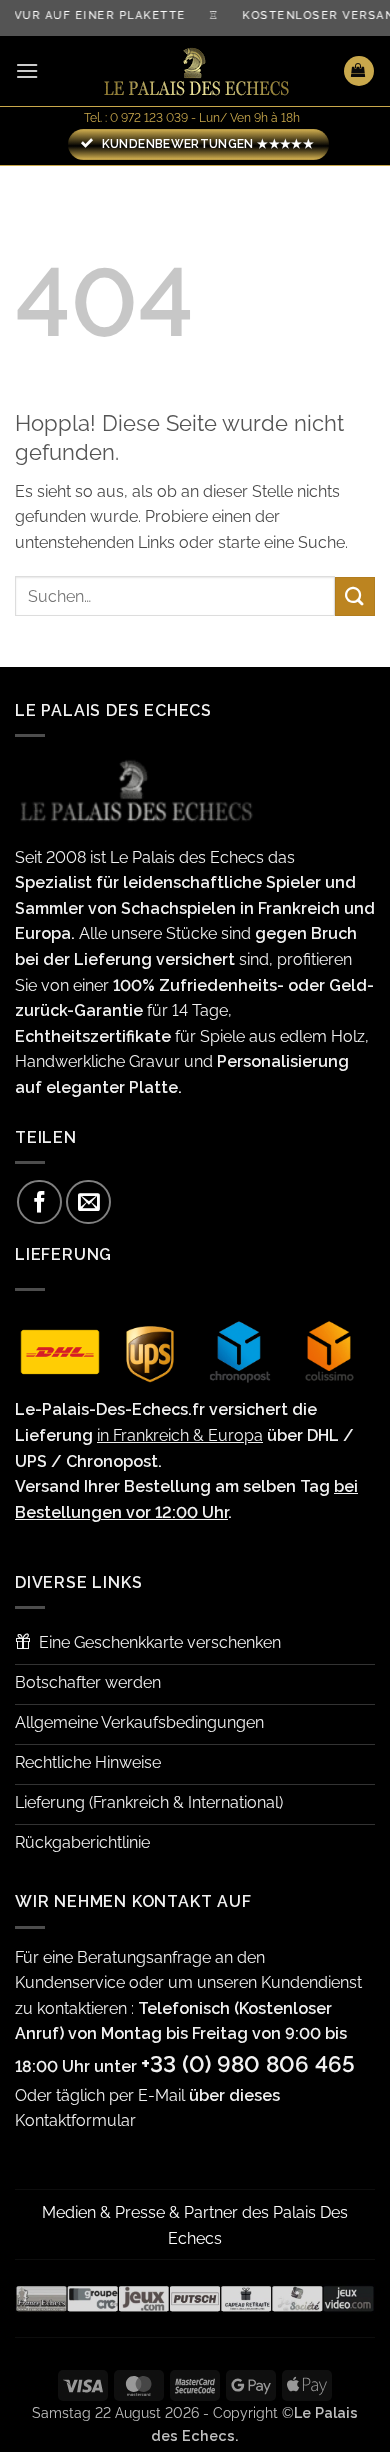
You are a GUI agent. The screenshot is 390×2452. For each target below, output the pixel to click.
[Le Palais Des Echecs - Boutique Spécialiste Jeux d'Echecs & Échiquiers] (195, 71)
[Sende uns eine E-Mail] (88, 1202)
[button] (27, 70)
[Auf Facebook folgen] (39, 1202)
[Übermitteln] (355, 596)
